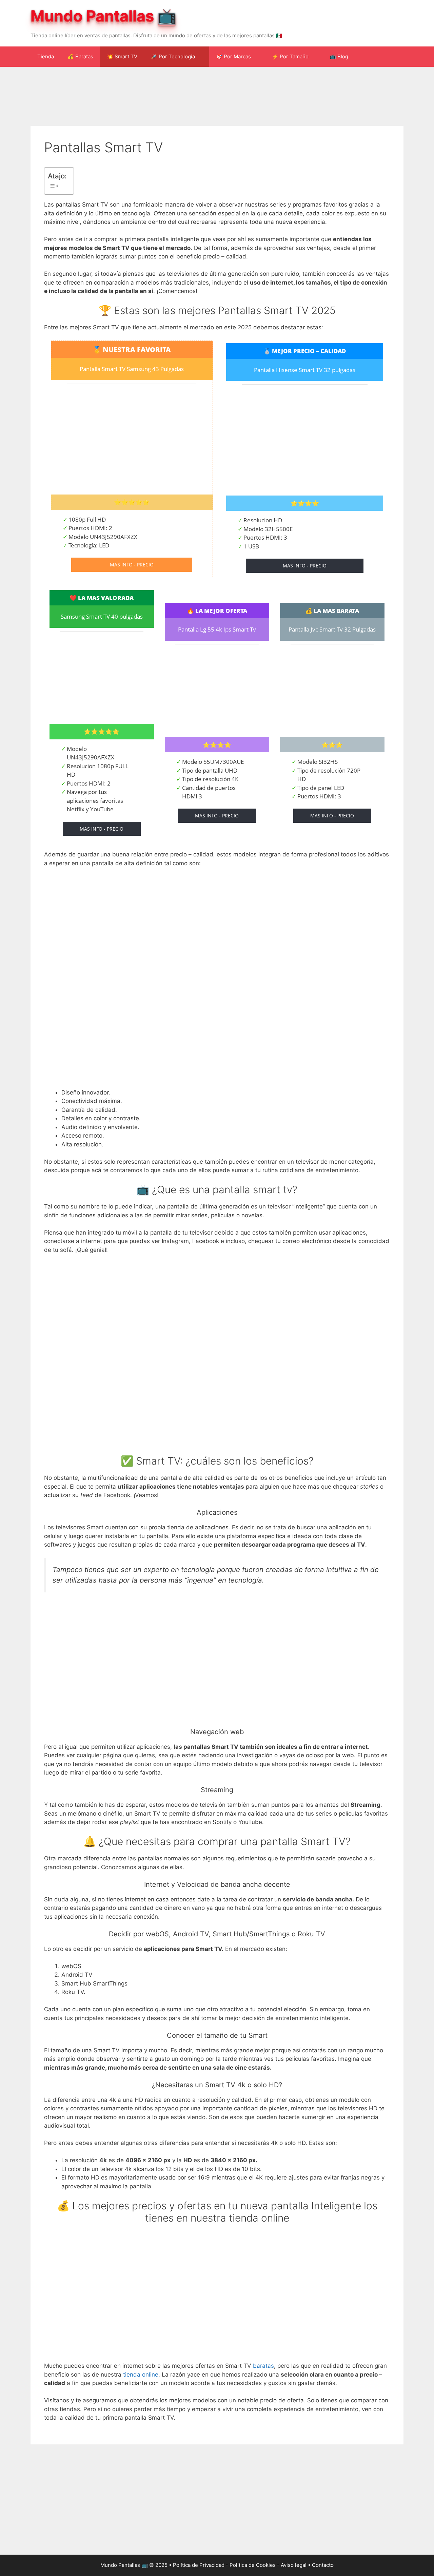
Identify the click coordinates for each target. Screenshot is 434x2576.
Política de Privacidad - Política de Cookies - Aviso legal (240, 2565)
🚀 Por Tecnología (173, 56)
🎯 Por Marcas (233, 56)
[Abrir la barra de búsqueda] (393, 57)
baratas (263, 2366)
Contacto (323, 2565)
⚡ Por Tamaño (290, 56)
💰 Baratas (80, 56)
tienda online (141, 2375)
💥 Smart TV (122, 56)
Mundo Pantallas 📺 (103, 16)
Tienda (46, 56)
